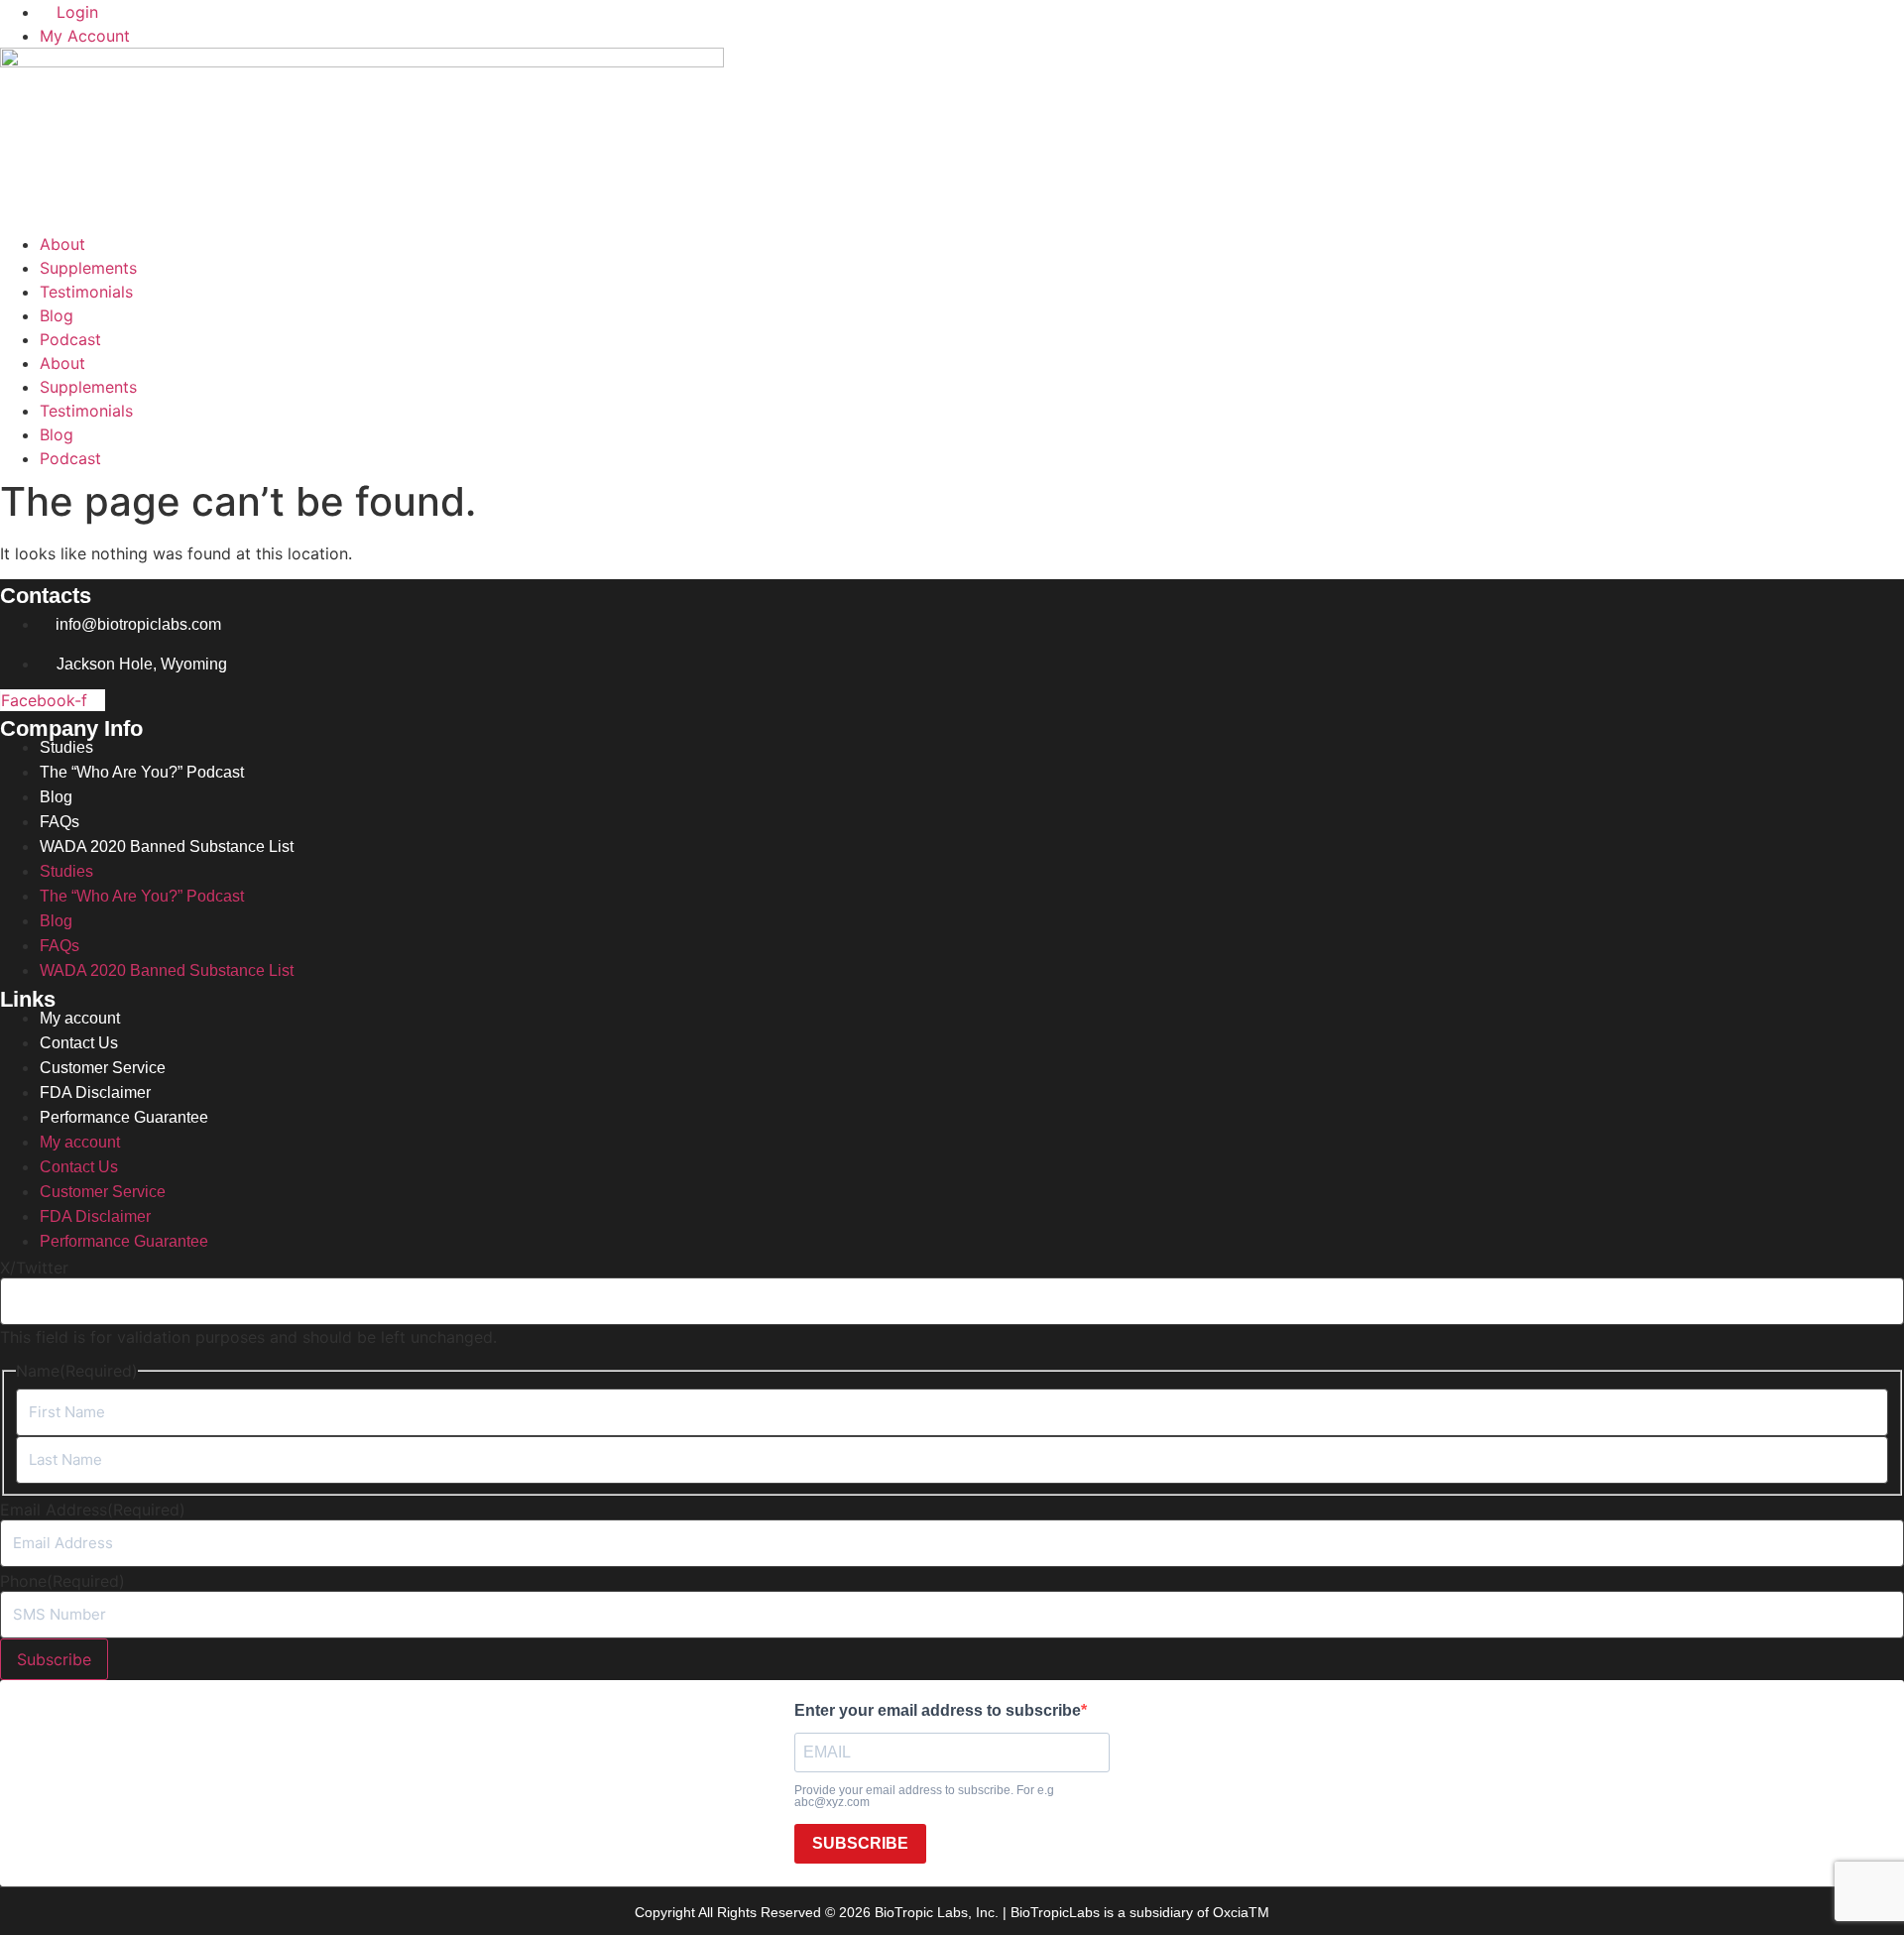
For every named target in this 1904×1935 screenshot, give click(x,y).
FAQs (59, 822)
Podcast (70, 339)
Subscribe (54, 1659)
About (62, 244)
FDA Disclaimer (95, 1092)
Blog (57, 315)
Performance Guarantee (124, 1117)
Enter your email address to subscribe (938, 1711)
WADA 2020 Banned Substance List (167, 847)
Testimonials (86, 292)
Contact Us (79, 1043)
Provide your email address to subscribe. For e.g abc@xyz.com (924, 1796)
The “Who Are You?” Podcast (142, 772)
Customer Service (103, 1068)
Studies (66, 747)
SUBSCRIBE (860, 1843)
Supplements (88, 268)
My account (80, 1018)
